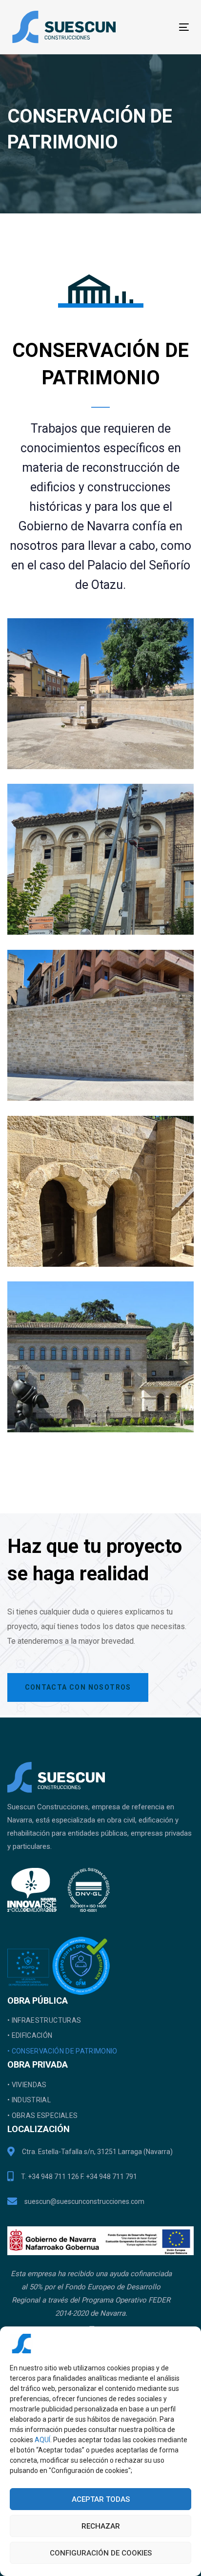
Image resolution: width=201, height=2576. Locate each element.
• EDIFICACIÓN (30, 2035)
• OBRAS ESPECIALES (42, 2115)
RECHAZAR (101, 2526)
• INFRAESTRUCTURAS (44, 2020)
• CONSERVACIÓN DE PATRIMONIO (62, 2051)
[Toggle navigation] (159, 27)
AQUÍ (42, 2440)
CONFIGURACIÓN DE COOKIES (101, 2553)
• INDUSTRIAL (29, 2100)
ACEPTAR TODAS (101, 2499)
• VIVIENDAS (27, 2085)
